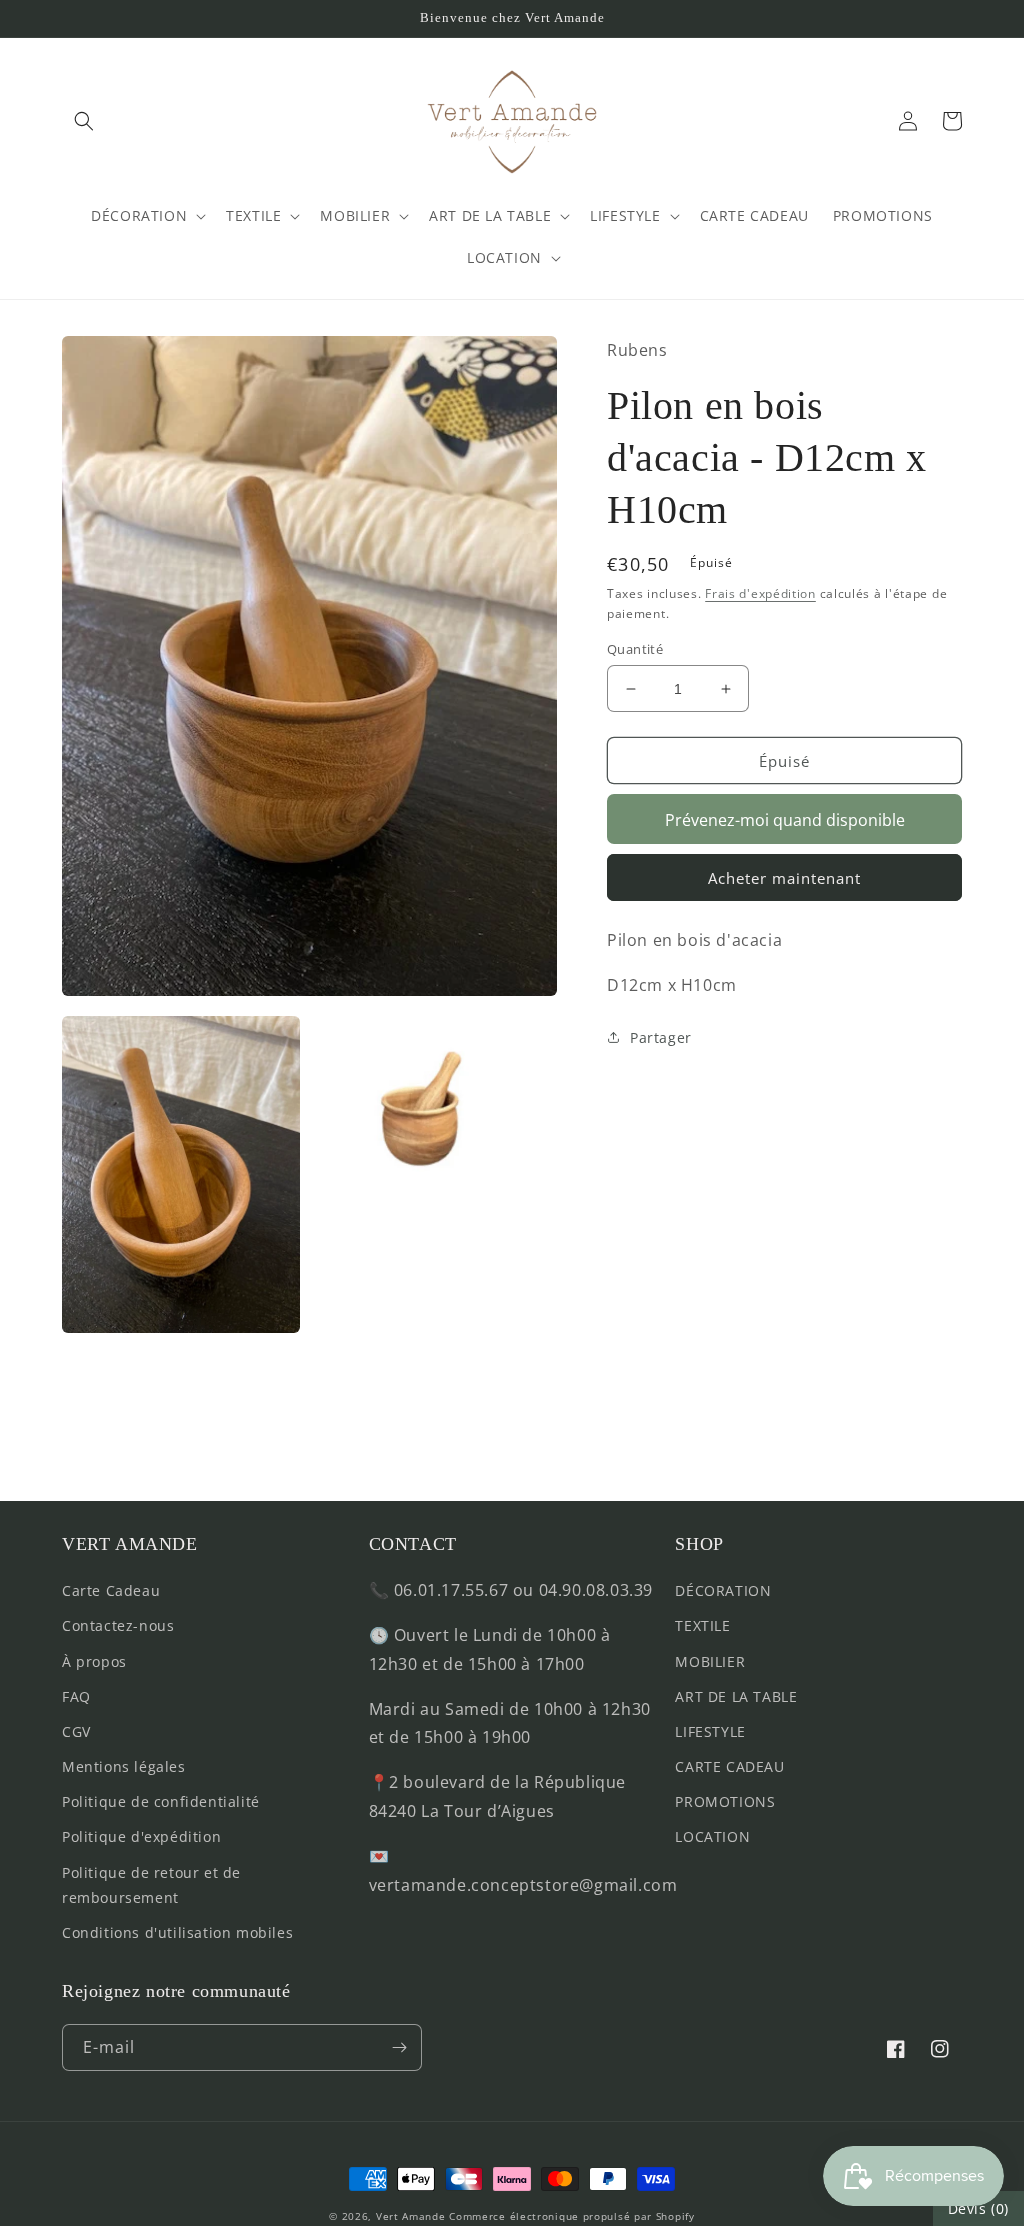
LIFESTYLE (710, 1731)
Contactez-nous (118, 1625)
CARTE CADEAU (729, 1766)
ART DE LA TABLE (736, 1696)
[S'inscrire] (399, 2047)
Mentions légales (124, 1766)
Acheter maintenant (784, 878)
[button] (84, 121)
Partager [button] (661, 1037)
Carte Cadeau (111, 1590)
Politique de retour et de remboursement (151, 1885)
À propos (94, 1661)
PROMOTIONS (725, 1801)
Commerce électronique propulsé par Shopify (571, 2216)
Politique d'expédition (141, 1836)
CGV (76, 1731)
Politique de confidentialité (161, 1801)
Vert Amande (411, 2216)
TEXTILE (702, 1625)
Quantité (635, 649)
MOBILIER (710, 1661)
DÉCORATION (723, 1590)
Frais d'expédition (760, 593)
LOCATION (712, 1836)
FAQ (76, 1696)
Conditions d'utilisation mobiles (177, 1932)
